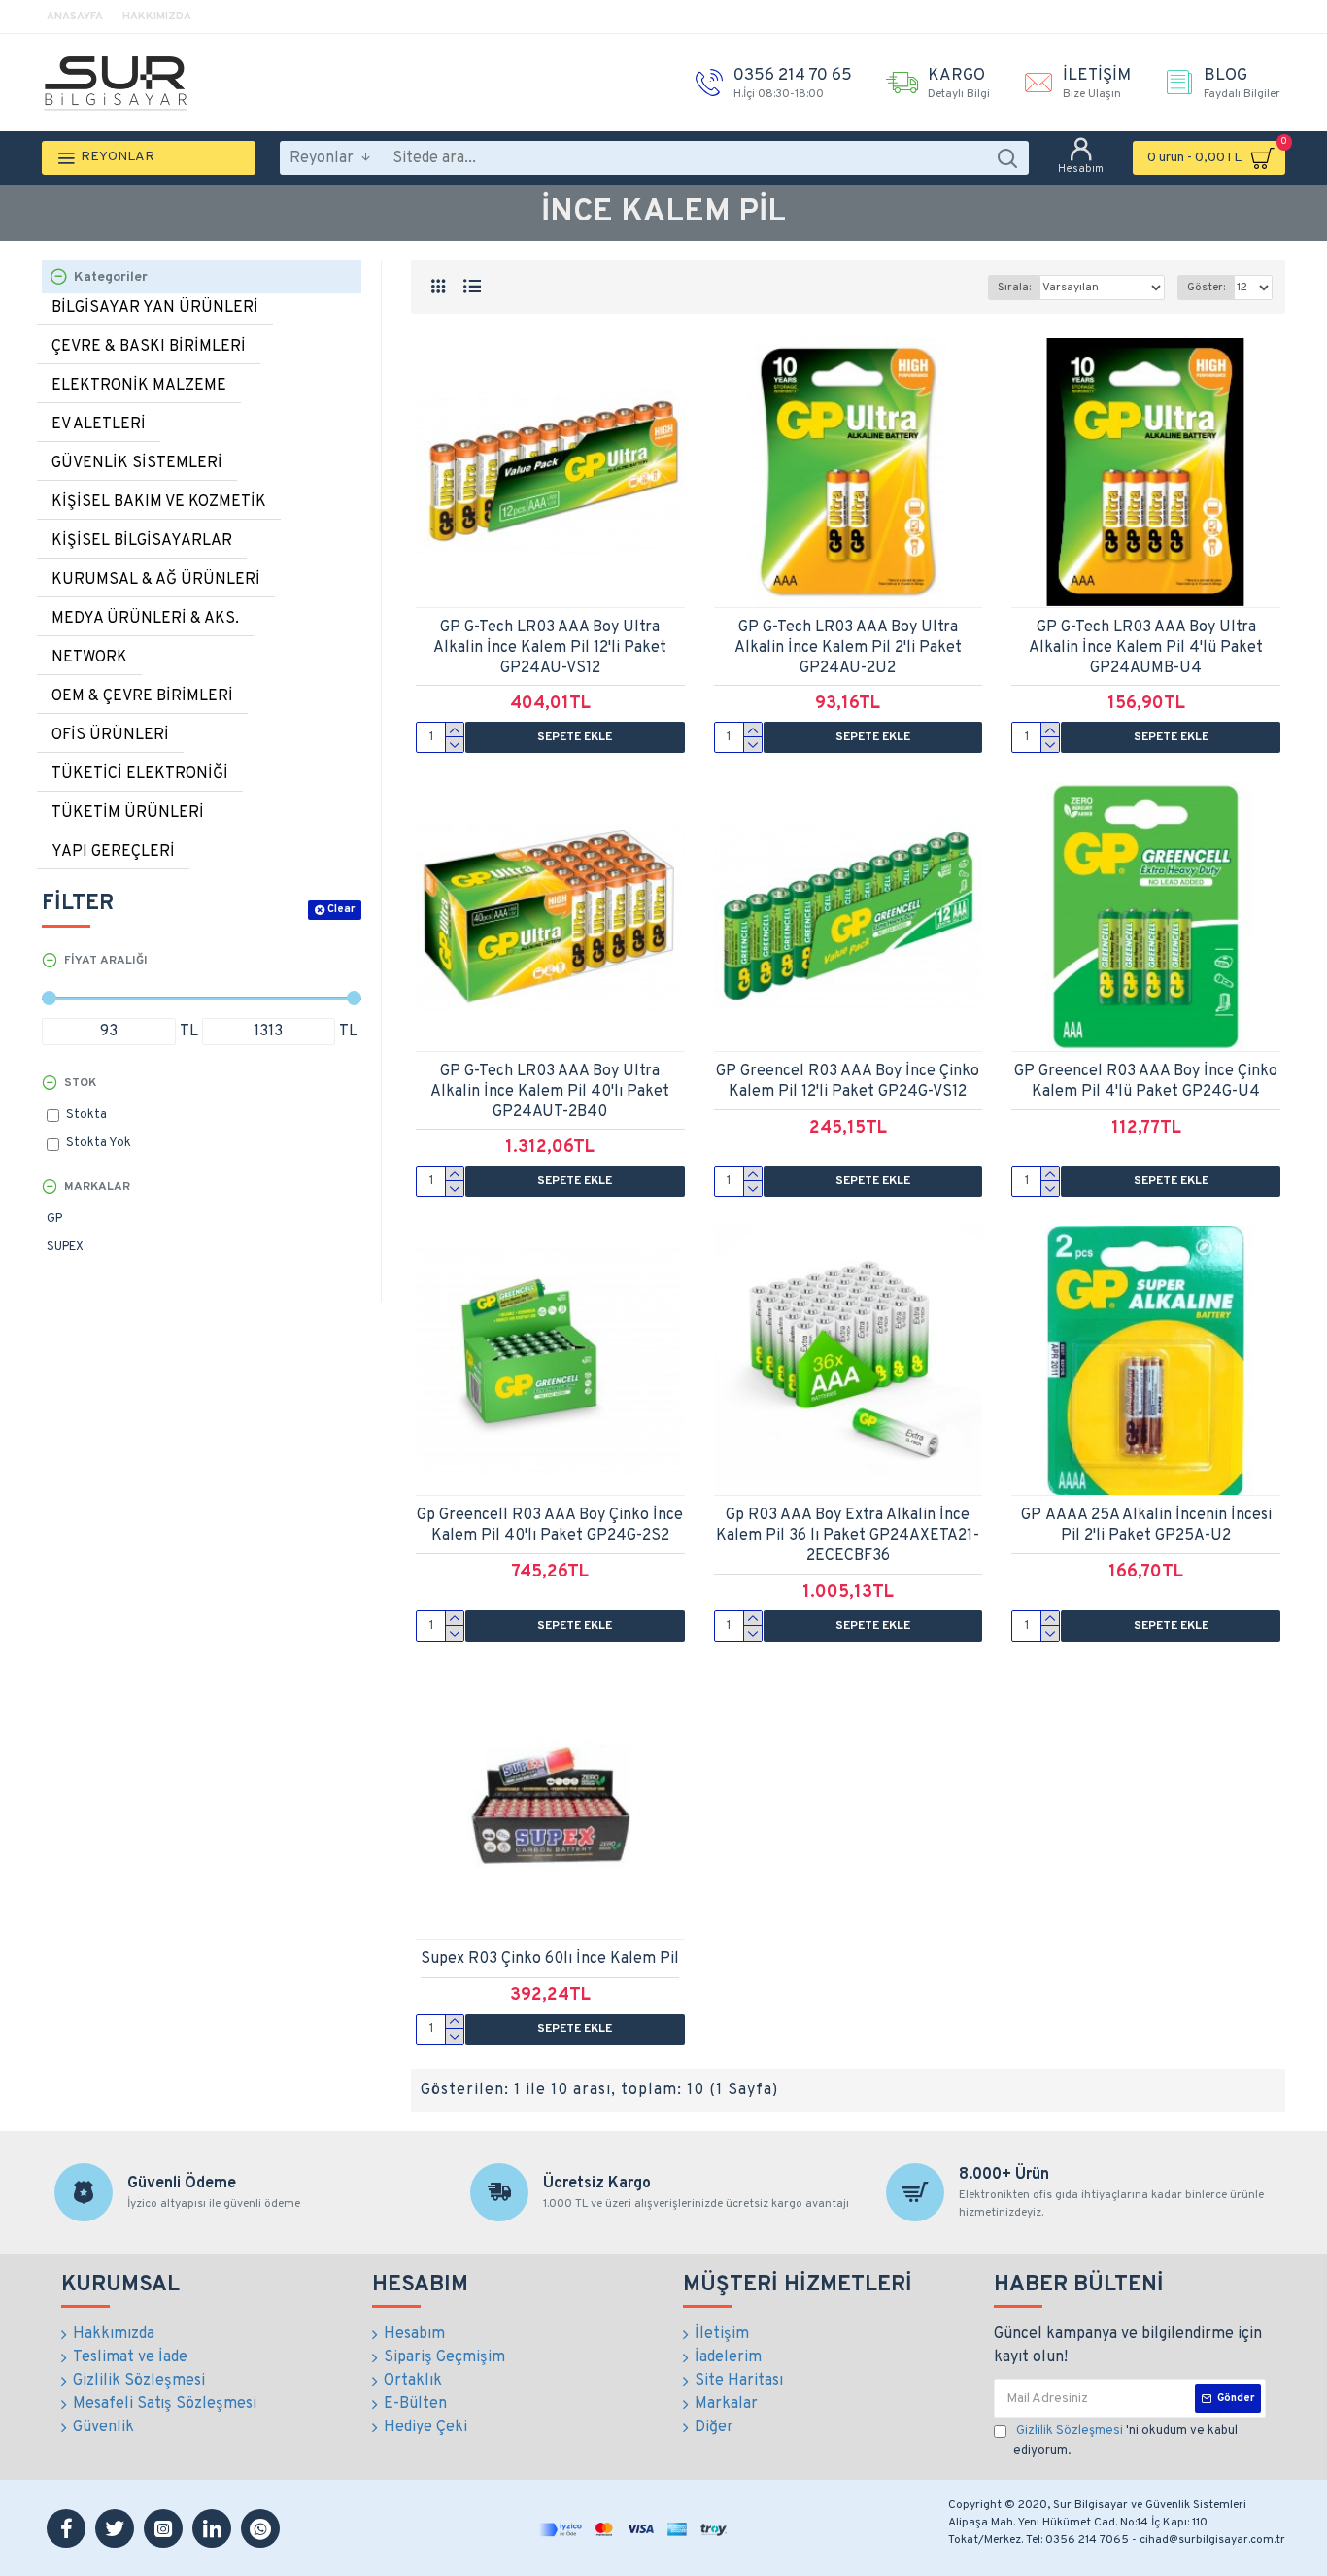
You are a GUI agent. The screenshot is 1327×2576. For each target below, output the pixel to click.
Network (89, 658)
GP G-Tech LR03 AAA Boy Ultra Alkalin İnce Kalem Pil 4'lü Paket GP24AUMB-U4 (1146, 648)
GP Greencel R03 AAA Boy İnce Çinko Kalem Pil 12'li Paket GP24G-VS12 (848, 1082)
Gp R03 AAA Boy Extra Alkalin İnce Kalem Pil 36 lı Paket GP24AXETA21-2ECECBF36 (848, 1536)
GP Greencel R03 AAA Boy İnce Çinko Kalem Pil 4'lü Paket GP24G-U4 (1146, 1082)
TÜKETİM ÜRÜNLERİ (128, 813)
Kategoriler (111, 277)
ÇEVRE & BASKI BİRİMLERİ (149, 347)
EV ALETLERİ (99, 424)
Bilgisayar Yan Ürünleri (155, 308)
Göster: (1206, 288)
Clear (341, 909)
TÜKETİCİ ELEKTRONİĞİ (140, 774)
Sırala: (1014, 288)
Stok (80, 1083)
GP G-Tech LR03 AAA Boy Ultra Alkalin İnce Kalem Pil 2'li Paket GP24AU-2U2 (848, 648)
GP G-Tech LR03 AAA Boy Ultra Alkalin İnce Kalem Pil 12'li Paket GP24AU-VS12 (550, 648)
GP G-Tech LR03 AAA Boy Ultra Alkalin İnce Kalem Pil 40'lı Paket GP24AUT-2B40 (550, 1092)
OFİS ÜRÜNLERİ (110, 735)
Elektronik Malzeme (139, 386)
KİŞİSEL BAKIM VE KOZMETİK (159, 502)
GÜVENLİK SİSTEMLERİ (137, 463)
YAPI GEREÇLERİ (113, 852)
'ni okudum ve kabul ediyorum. (1125, 2441)
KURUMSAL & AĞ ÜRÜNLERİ (156, 580)
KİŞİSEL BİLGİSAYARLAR (142, 541)
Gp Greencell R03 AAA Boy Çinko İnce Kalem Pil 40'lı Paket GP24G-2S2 (550, 1525)
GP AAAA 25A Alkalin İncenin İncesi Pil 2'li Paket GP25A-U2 (1146, 1525)
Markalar (97, 1187)
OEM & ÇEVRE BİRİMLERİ (142, 696)
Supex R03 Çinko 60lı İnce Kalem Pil (550, 1959)
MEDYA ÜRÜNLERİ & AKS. (145, 619)
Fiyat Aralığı (106, 961)
